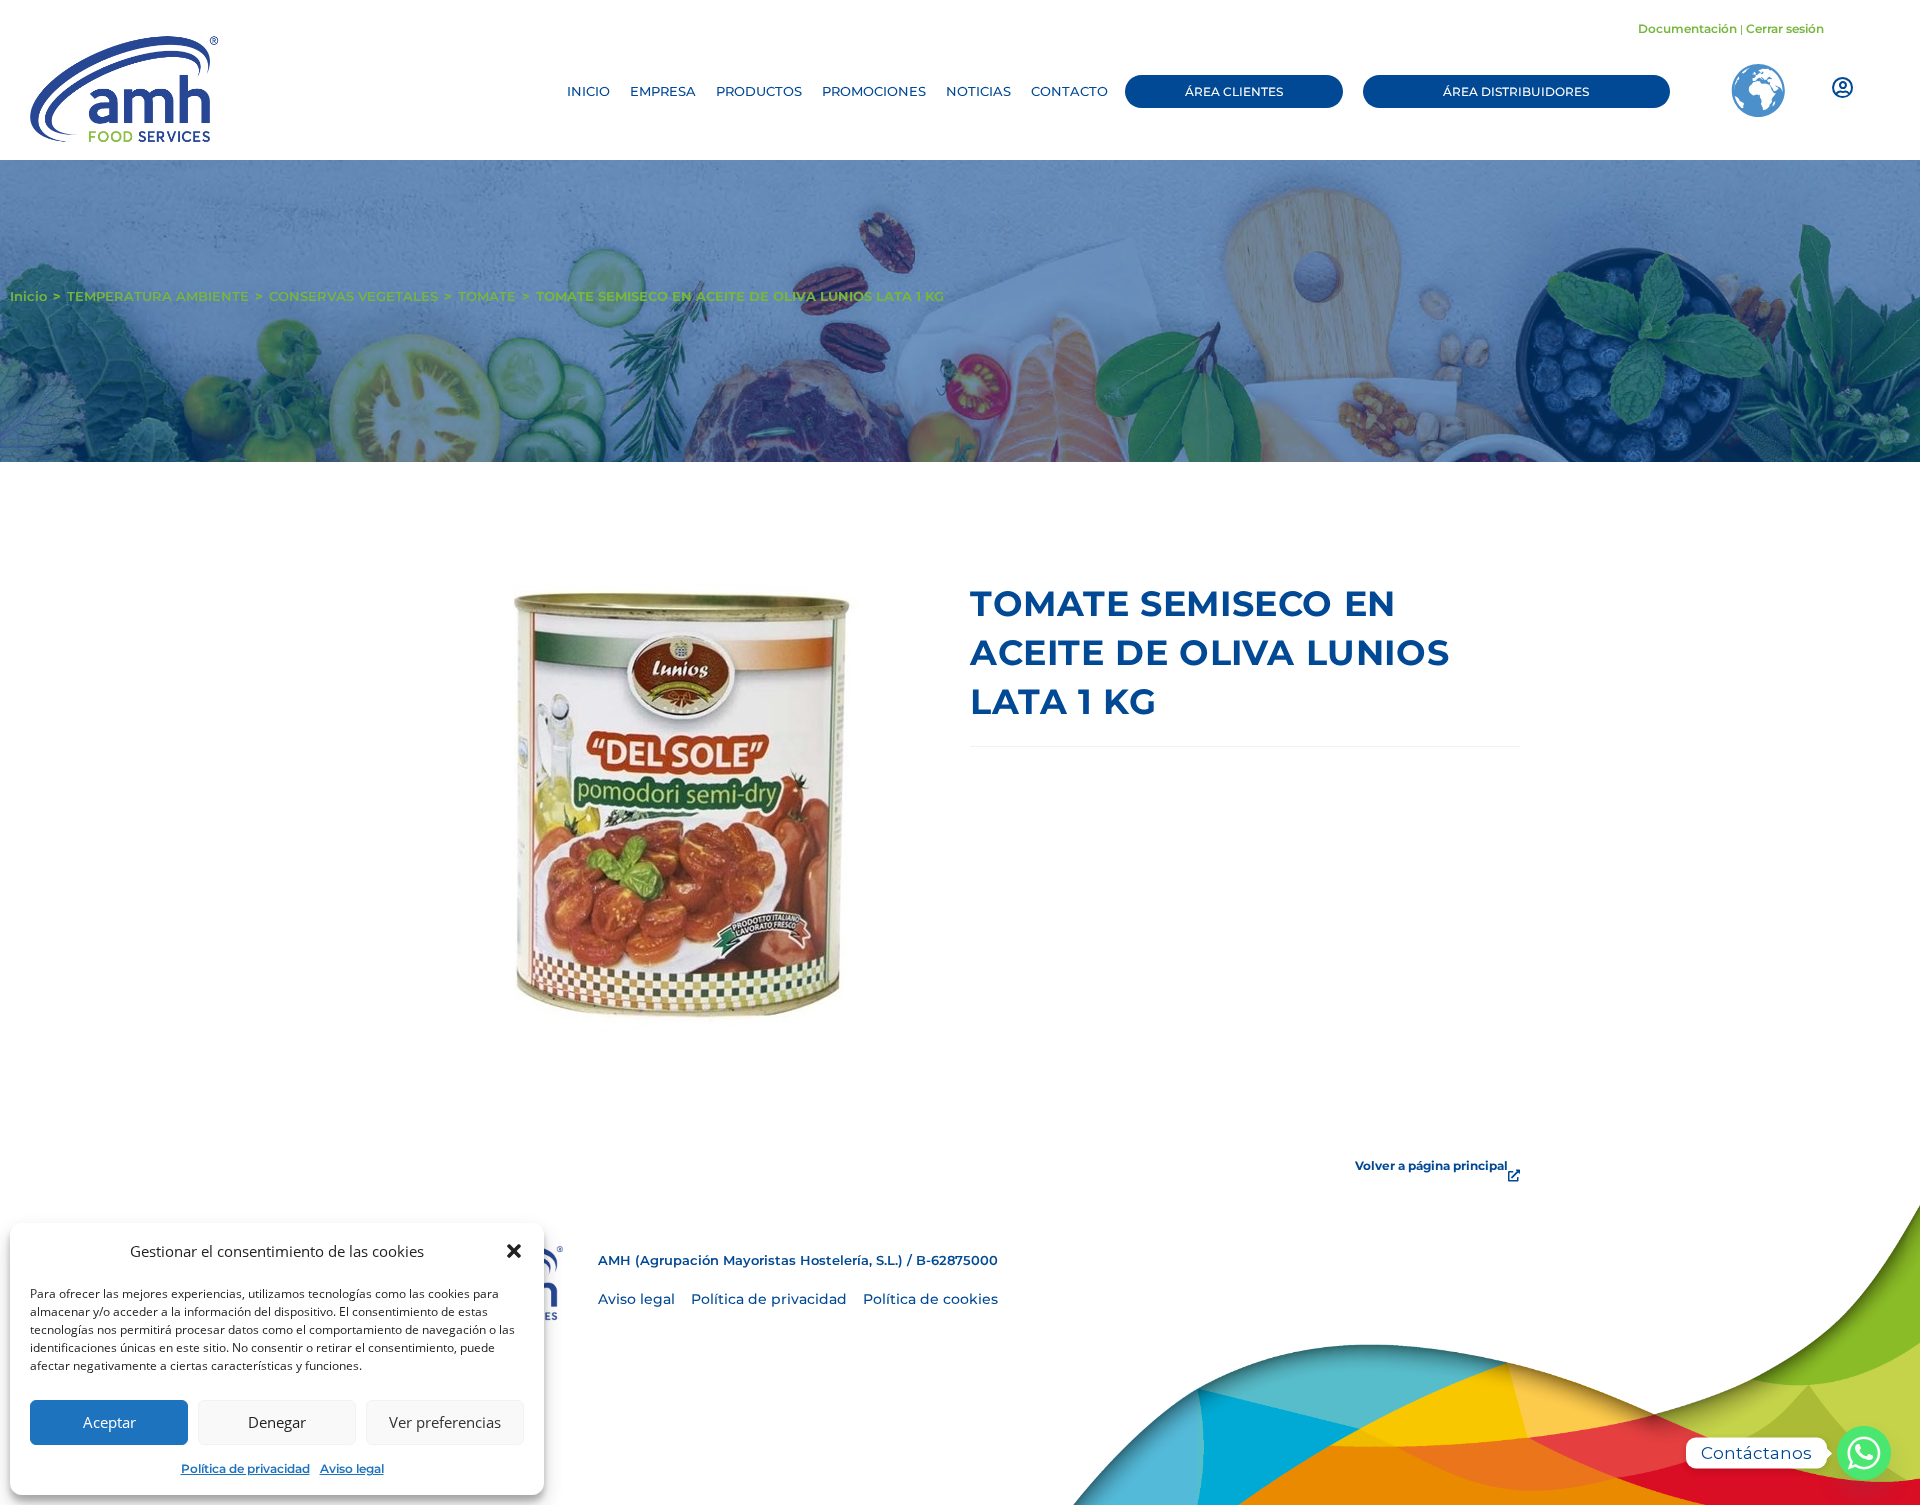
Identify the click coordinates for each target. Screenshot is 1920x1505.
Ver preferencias (445, 1422)
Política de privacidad (245, 1468)
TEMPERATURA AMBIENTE (158, 296)
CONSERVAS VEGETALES (353, 296)
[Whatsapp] (1864, 1453)
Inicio (28, 296)
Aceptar (109, 1422)
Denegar (277, 1422)
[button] (514, 1251)
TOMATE (487, 296)
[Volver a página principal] (1514, 1176)
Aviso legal (352, 1468)
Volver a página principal (1431, 1165)
